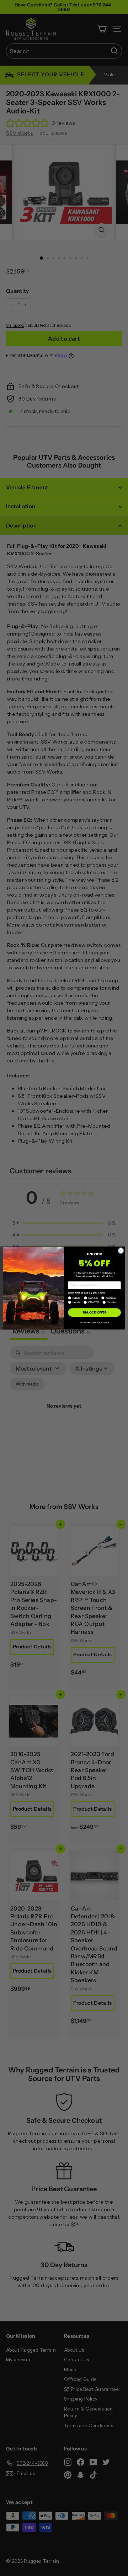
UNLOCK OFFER (95, 1312)
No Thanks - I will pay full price (94, 1322)
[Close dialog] (121, 1251)
